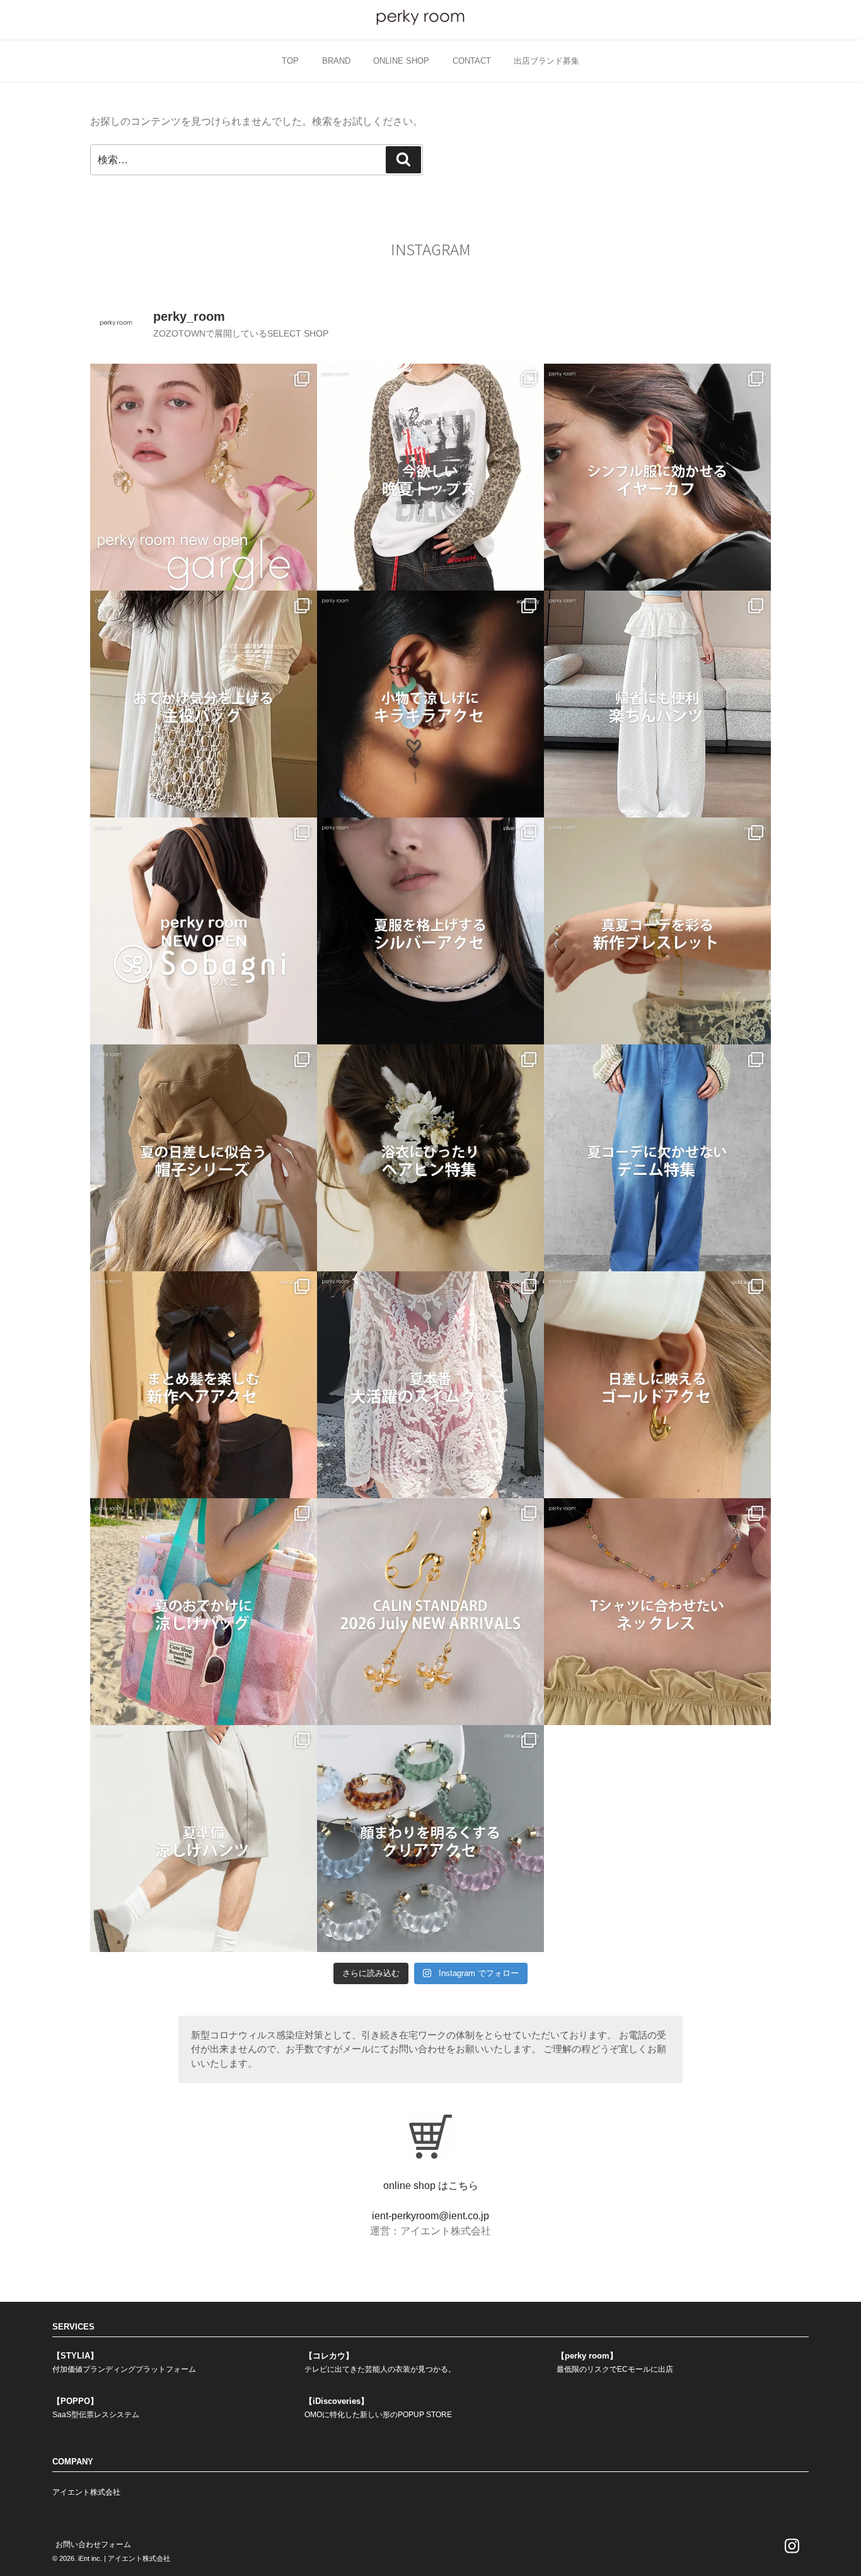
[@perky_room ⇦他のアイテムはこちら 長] (657, 704)
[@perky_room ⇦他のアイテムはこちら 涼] (204, 1839)
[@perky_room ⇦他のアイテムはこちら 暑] (204, 1385)
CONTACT (472, 61)
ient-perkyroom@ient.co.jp (430, 2216)
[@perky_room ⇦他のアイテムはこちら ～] (430, 1612)
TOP (290, 61)
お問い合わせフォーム (93, 2544)
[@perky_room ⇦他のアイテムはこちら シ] (657, 477)
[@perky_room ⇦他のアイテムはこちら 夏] (430, 477)
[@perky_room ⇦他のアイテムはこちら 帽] (204, 1158)
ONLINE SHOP (401, 61)
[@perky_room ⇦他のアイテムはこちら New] (204, 477)
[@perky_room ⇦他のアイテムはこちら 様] (204, 1612)
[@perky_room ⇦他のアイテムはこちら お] (204, 704)
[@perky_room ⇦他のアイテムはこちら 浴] (430, 1158)
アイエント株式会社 (86, 2492)
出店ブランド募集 (546, 61)
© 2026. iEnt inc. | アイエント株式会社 (111, 2558)
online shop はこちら (431, 2186)
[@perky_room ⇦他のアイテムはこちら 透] (430, 1839)
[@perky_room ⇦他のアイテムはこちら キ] (430, 704)
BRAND (336, 61)
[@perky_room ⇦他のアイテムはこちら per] (204, 931)
